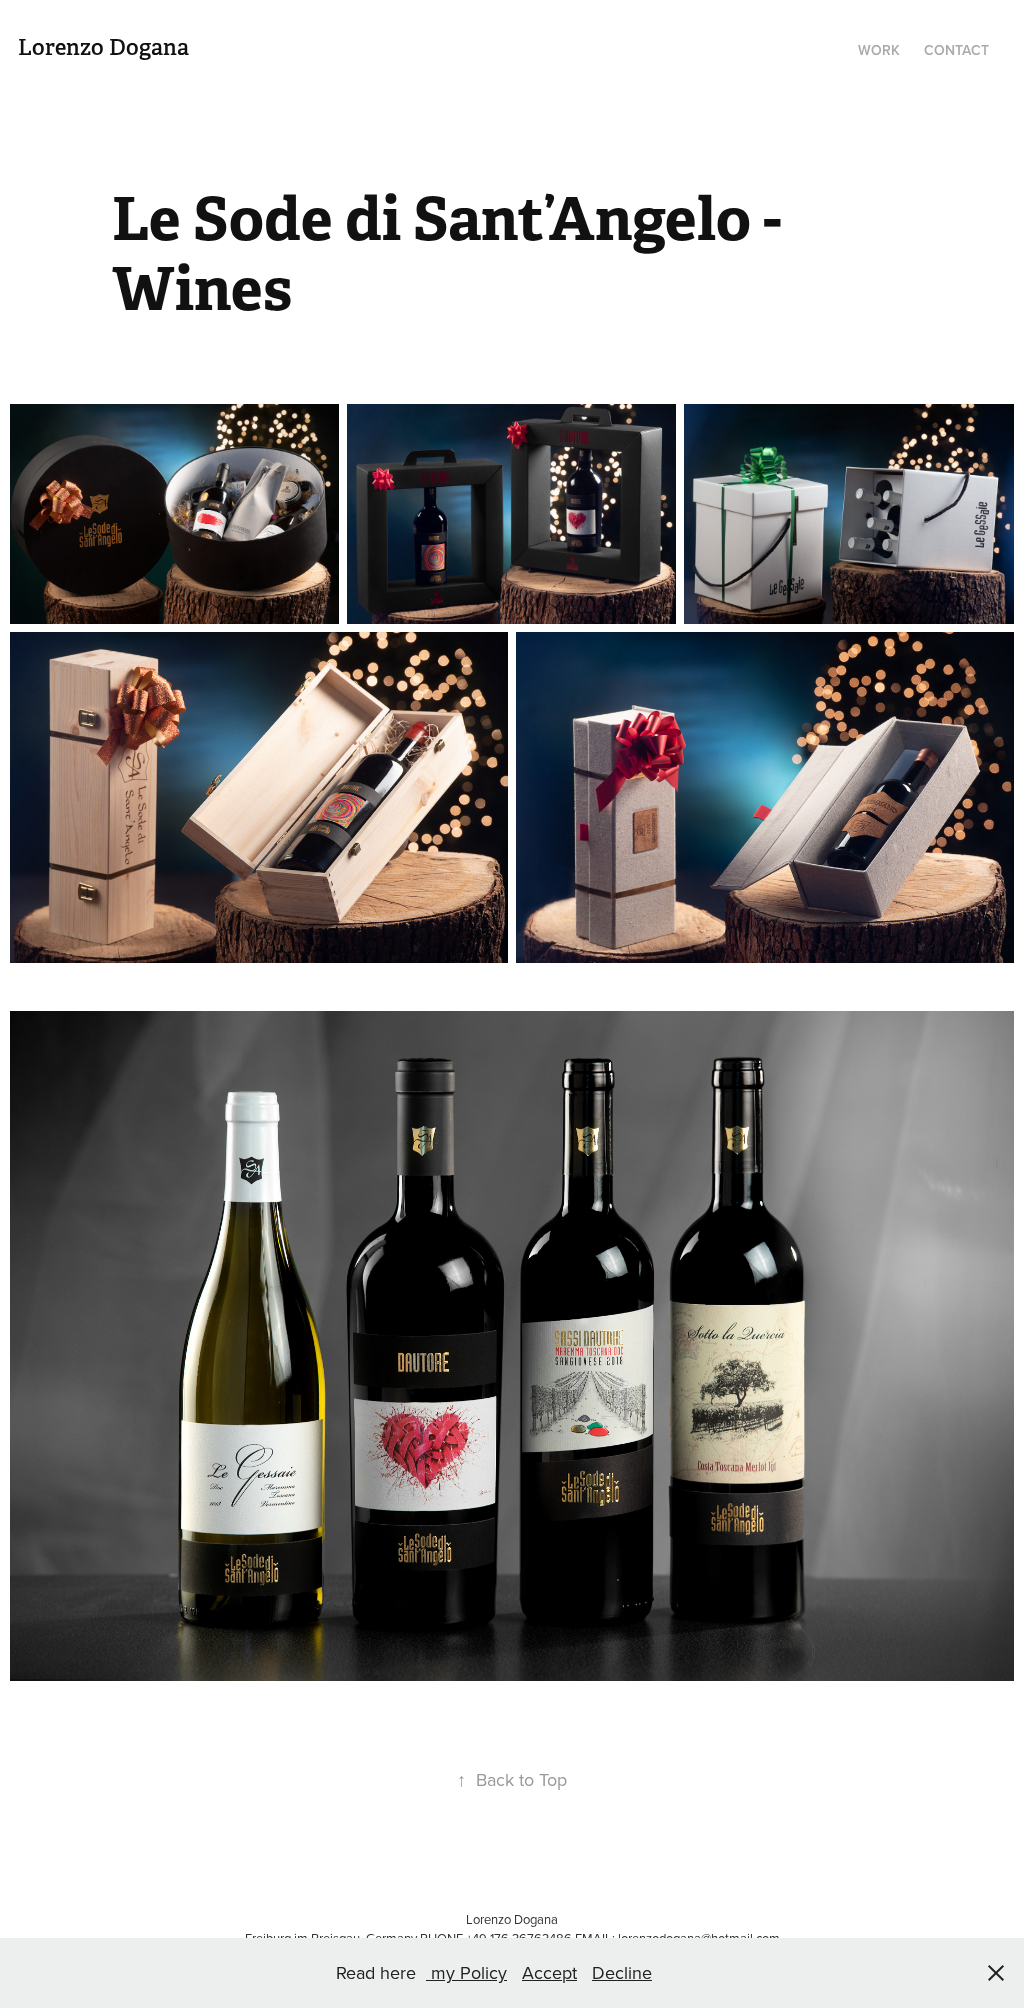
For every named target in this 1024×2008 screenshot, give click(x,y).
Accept (549, 1972)
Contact (956, 50)
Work (879, 50)
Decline (622, 1972)
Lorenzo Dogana (103, 47)
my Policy (466, 1972)
